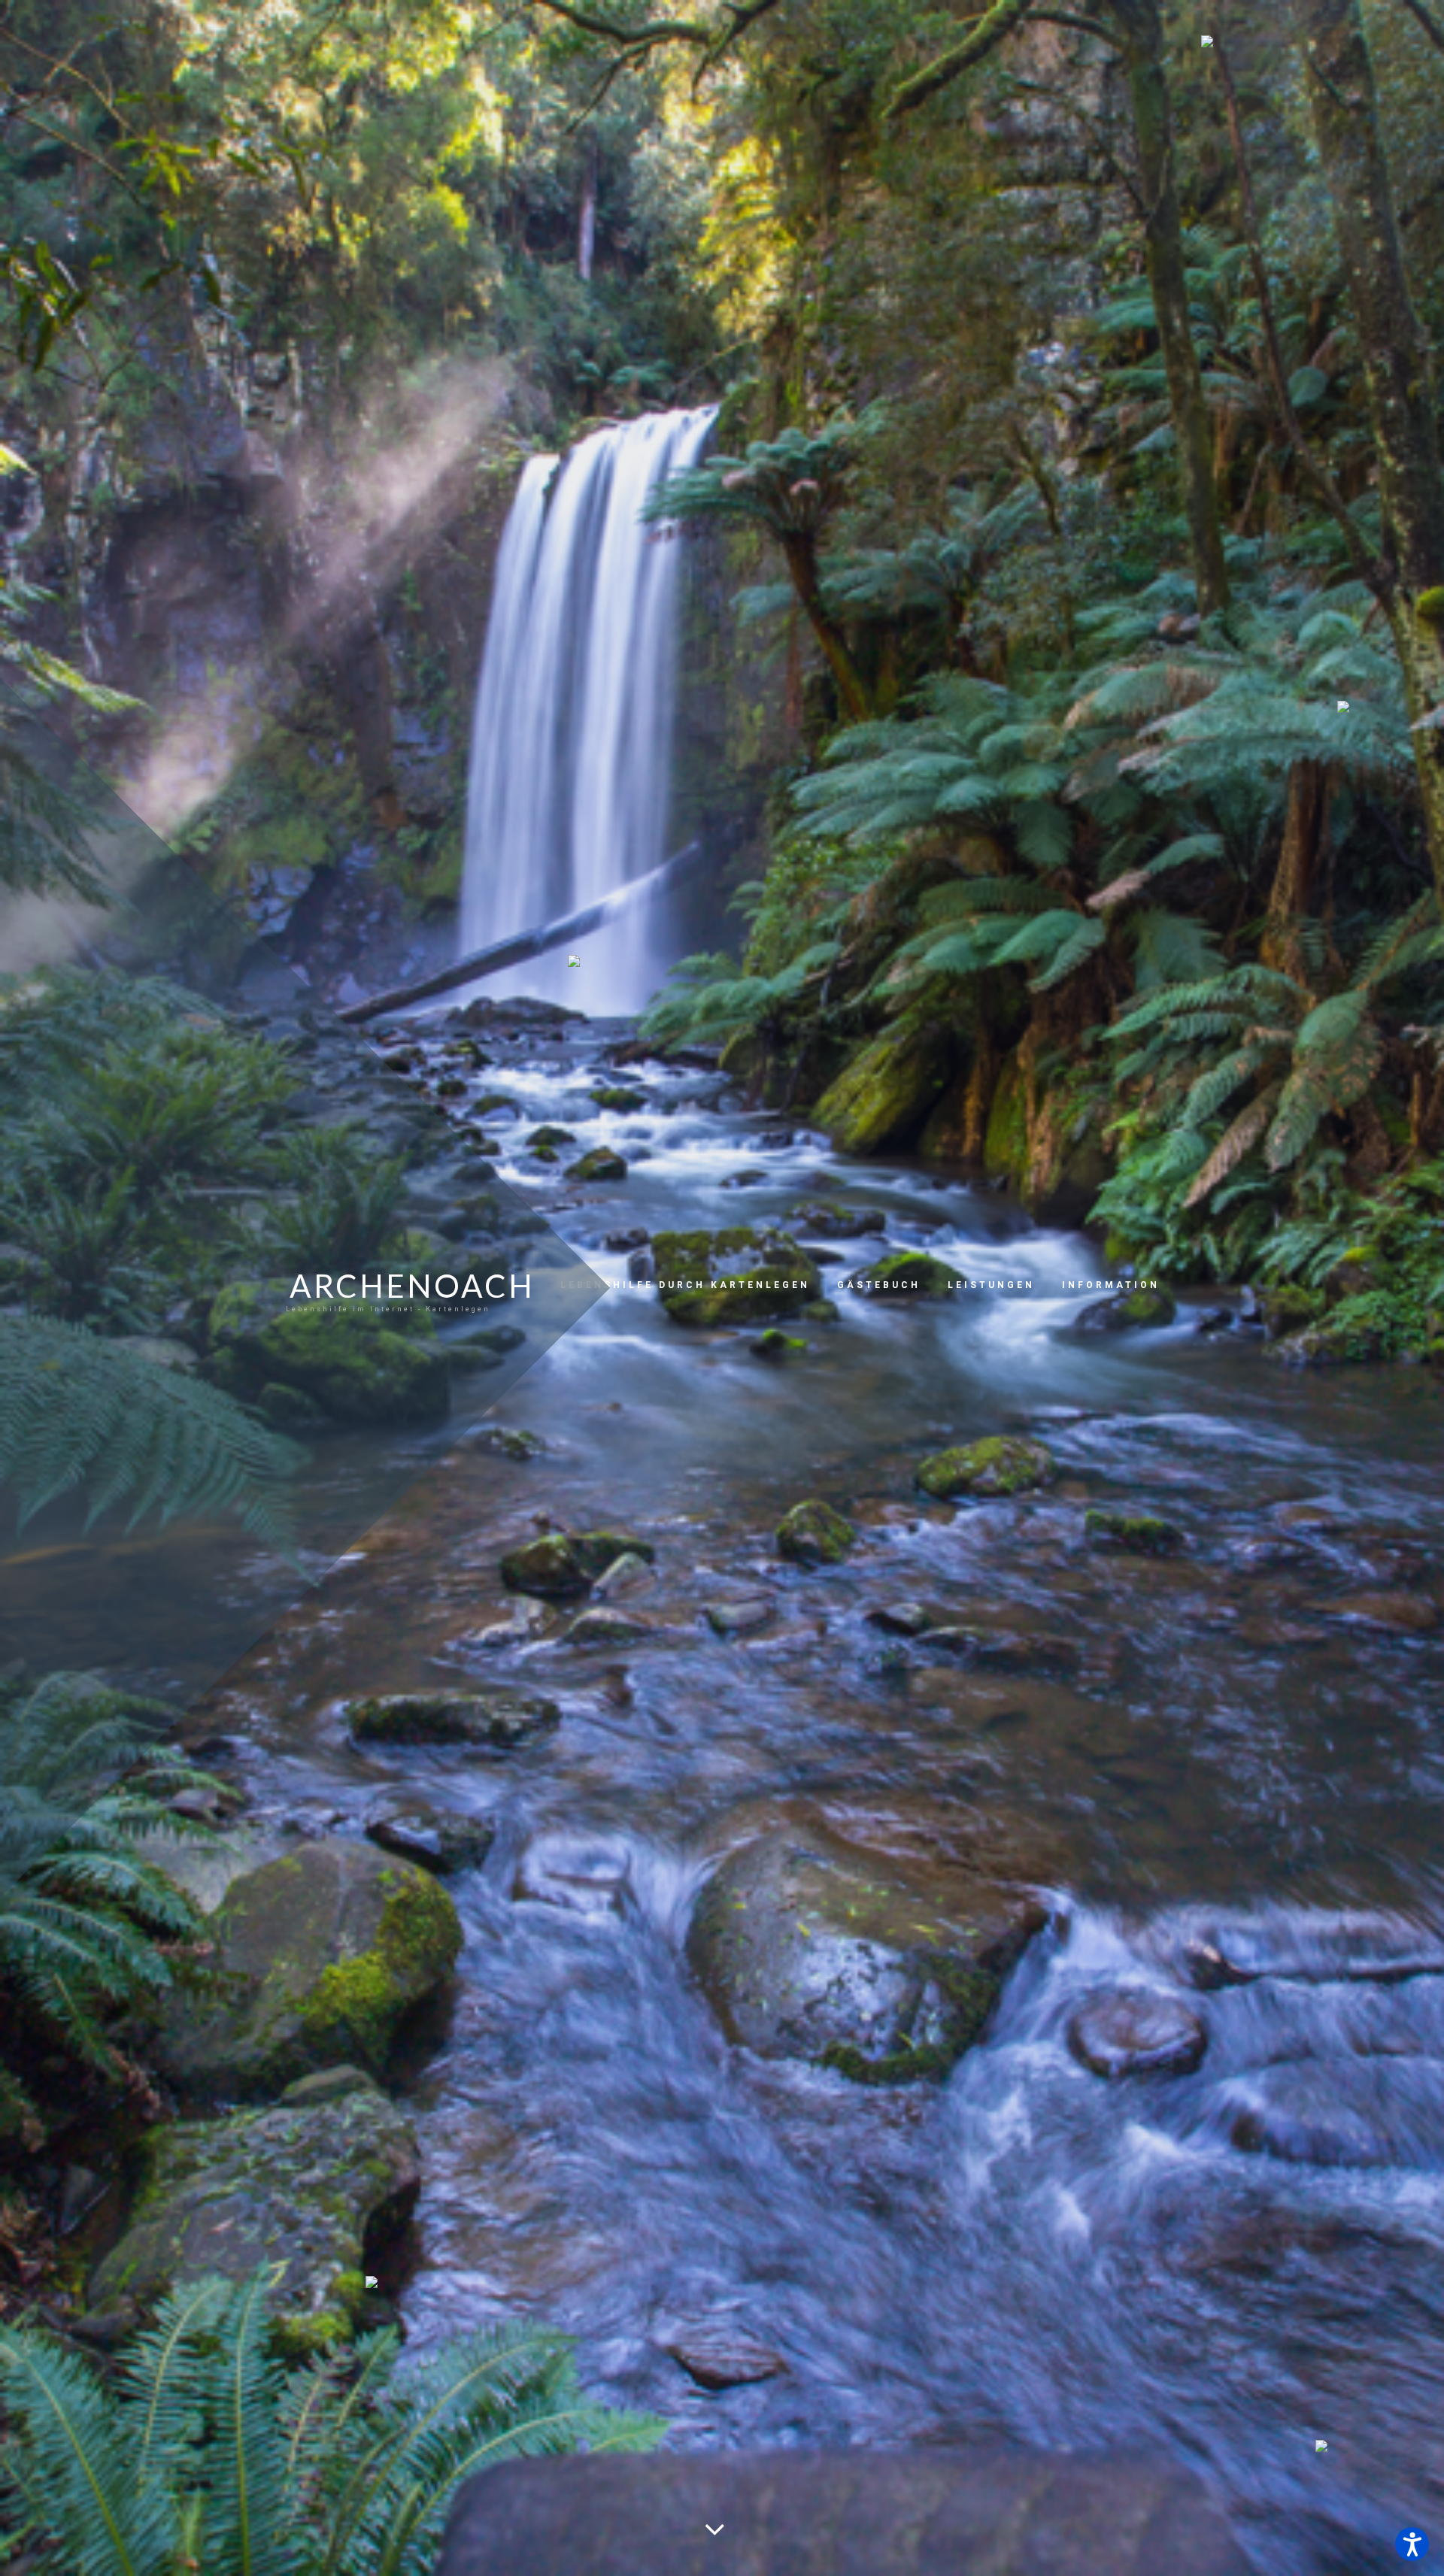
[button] (1412, 2544)
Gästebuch (879, 1285)
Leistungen (991, 1285)
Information (1111, 1285)
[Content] (712, 2524)
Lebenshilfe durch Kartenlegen (685, 1285)
